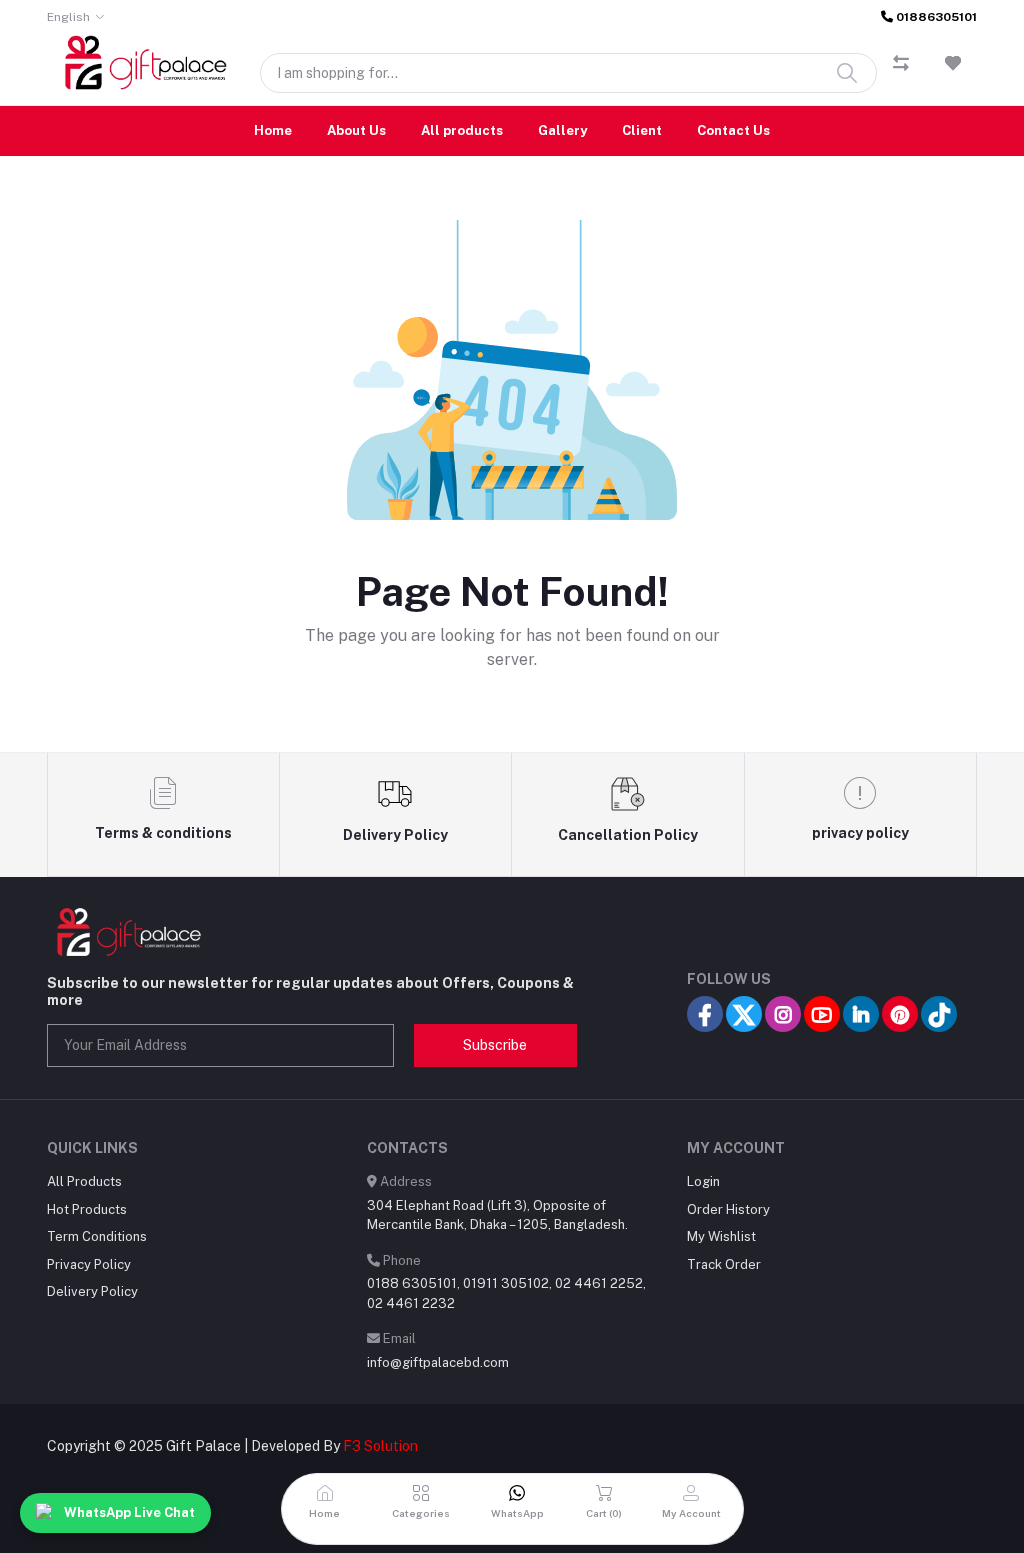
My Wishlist (721, 1236)
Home (273, 130)
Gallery (562, 130)
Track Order (724, 1264)
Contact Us (733, 130)
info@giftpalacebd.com (438, 1362)
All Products (84, 1181)
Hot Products (87, 1209)
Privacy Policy (89, 1264)
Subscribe (495, 1045)
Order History (728, 1209)
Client (642, 130)
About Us (356, 130)
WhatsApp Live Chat (129, 1512)
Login (703, 1181)
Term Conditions (97, 1236)
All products (462, 130)
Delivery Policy (92, 1291)
